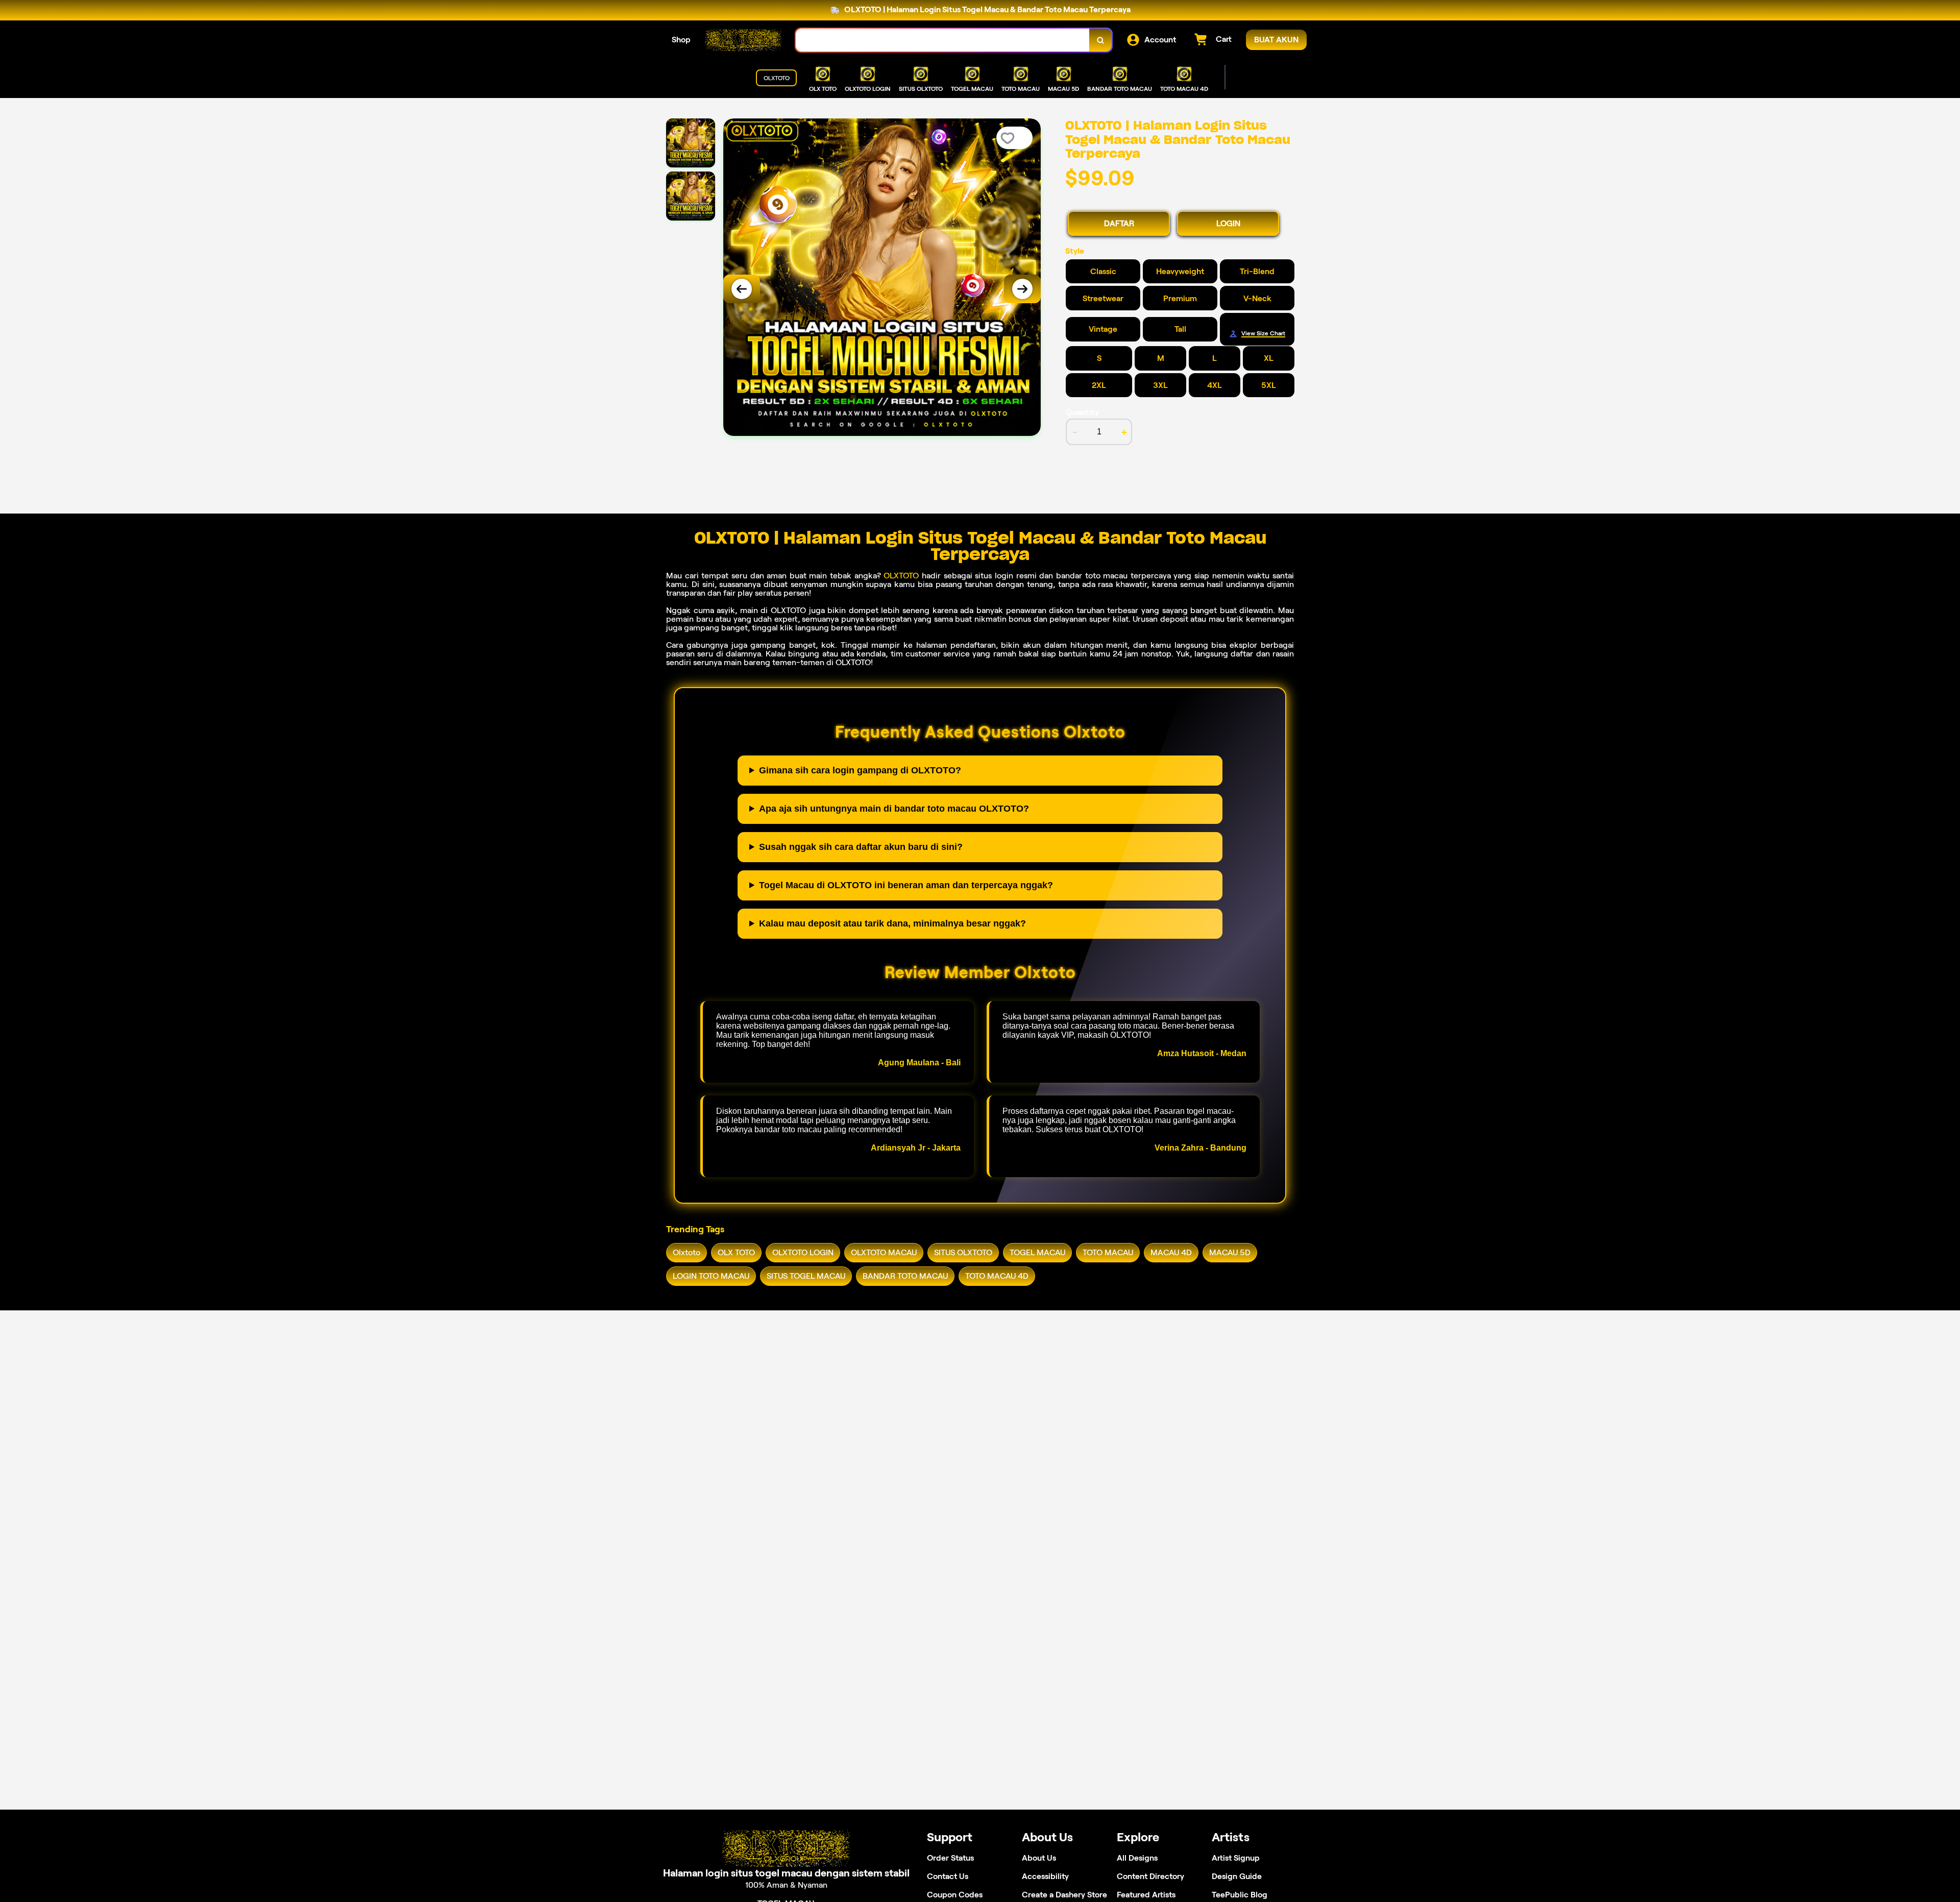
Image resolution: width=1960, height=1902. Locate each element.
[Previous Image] (742, 289)
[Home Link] (743, 40)
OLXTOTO (901, 576)
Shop (681, 40)
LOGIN (1228, 223)
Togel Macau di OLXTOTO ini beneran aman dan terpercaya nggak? (906, 885)
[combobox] (943, 40)
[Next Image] (1022, 289)
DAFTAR (1119, 223)
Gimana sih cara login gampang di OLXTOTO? (860, 770)
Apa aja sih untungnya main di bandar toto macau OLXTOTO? (894, 809)
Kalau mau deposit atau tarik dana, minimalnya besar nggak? (892, 923)
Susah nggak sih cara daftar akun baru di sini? (861, 847)
